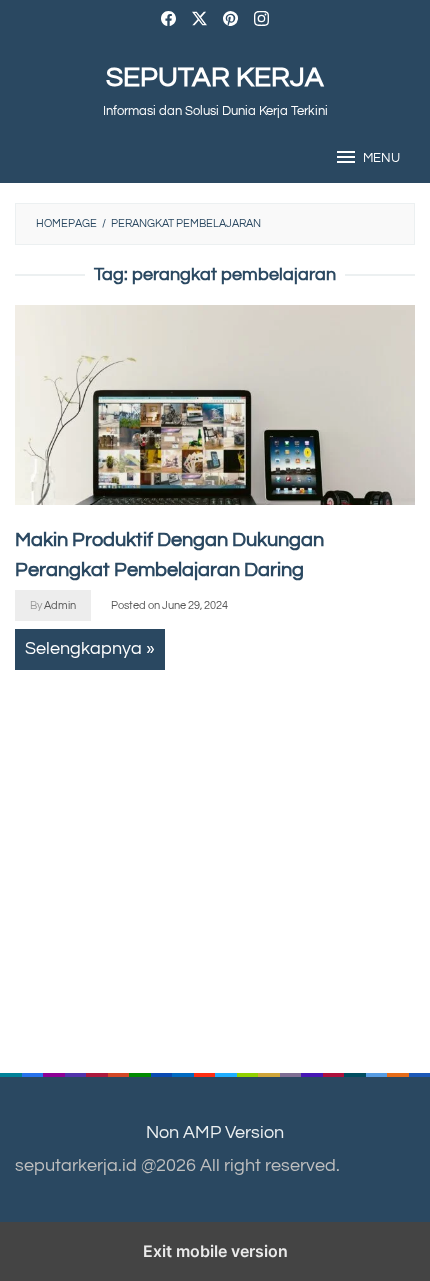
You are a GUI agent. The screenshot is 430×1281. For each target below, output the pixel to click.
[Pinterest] (230, 21)
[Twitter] (199, 21)
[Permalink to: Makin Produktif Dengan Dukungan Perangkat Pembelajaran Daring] (215, 405)
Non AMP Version (215, 1132)
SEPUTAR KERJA (215, 77)
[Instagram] (261, 21)
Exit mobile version (215, 1251)
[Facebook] (168, 21)
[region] (200, 852)
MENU (381, 158)
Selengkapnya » (90, 648)
